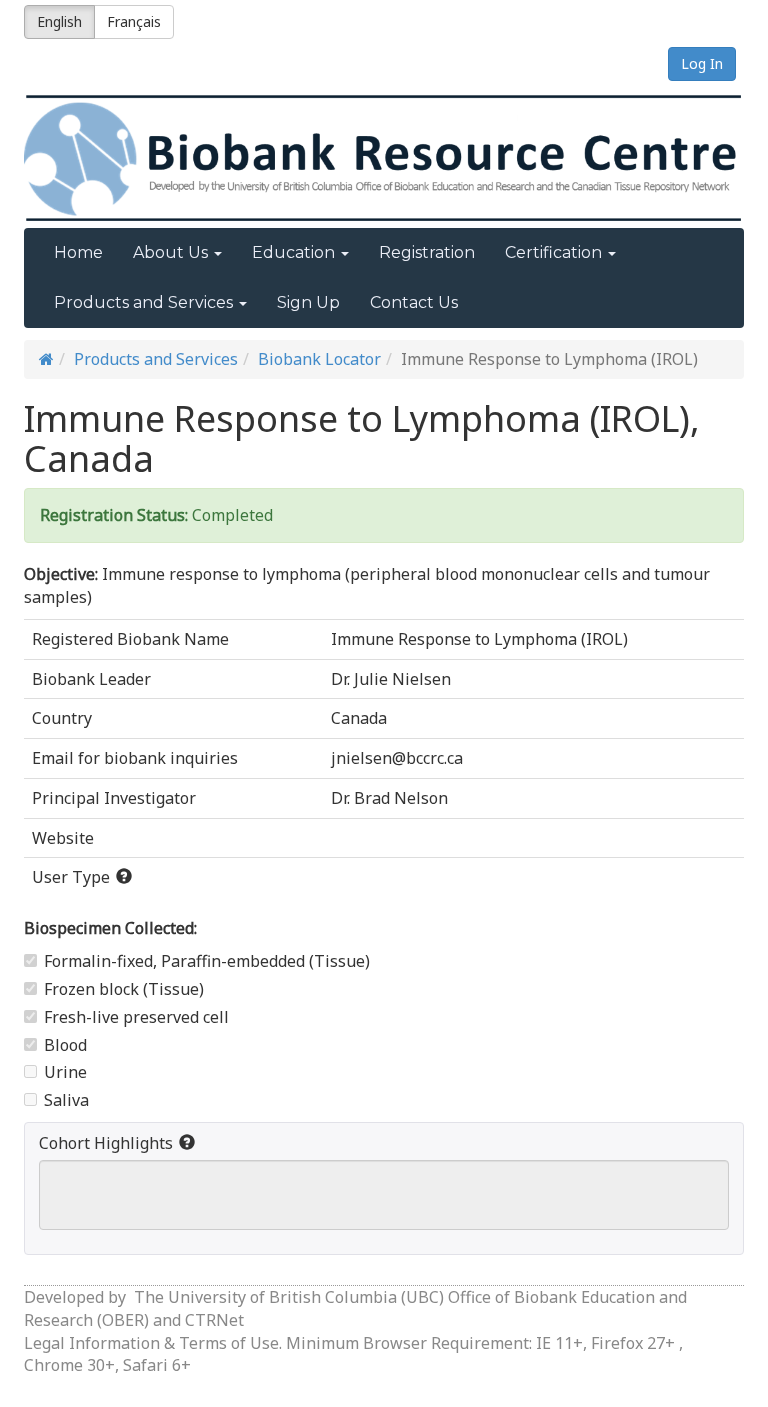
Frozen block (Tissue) (124, 989)
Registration (427, 252)
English (59, 21)
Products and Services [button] (145, 302)
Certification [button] (555, 252)
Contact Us (414, 302)
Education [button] (295, 252)
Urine (65, 1072)
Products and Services (156, 359)
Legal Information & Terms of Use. (155, 1343)
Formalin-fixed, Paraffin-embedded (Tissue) (207, 961)
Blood (65, 1045)
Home (78, 252)
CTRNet (214, 1320)
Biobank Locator (319, 359)
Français (134, 21)
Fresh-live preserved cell (136, 1017)
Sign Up (308, 302)
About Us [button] (172, 252)
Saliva (66, 1100)
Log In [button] (702, 63)
